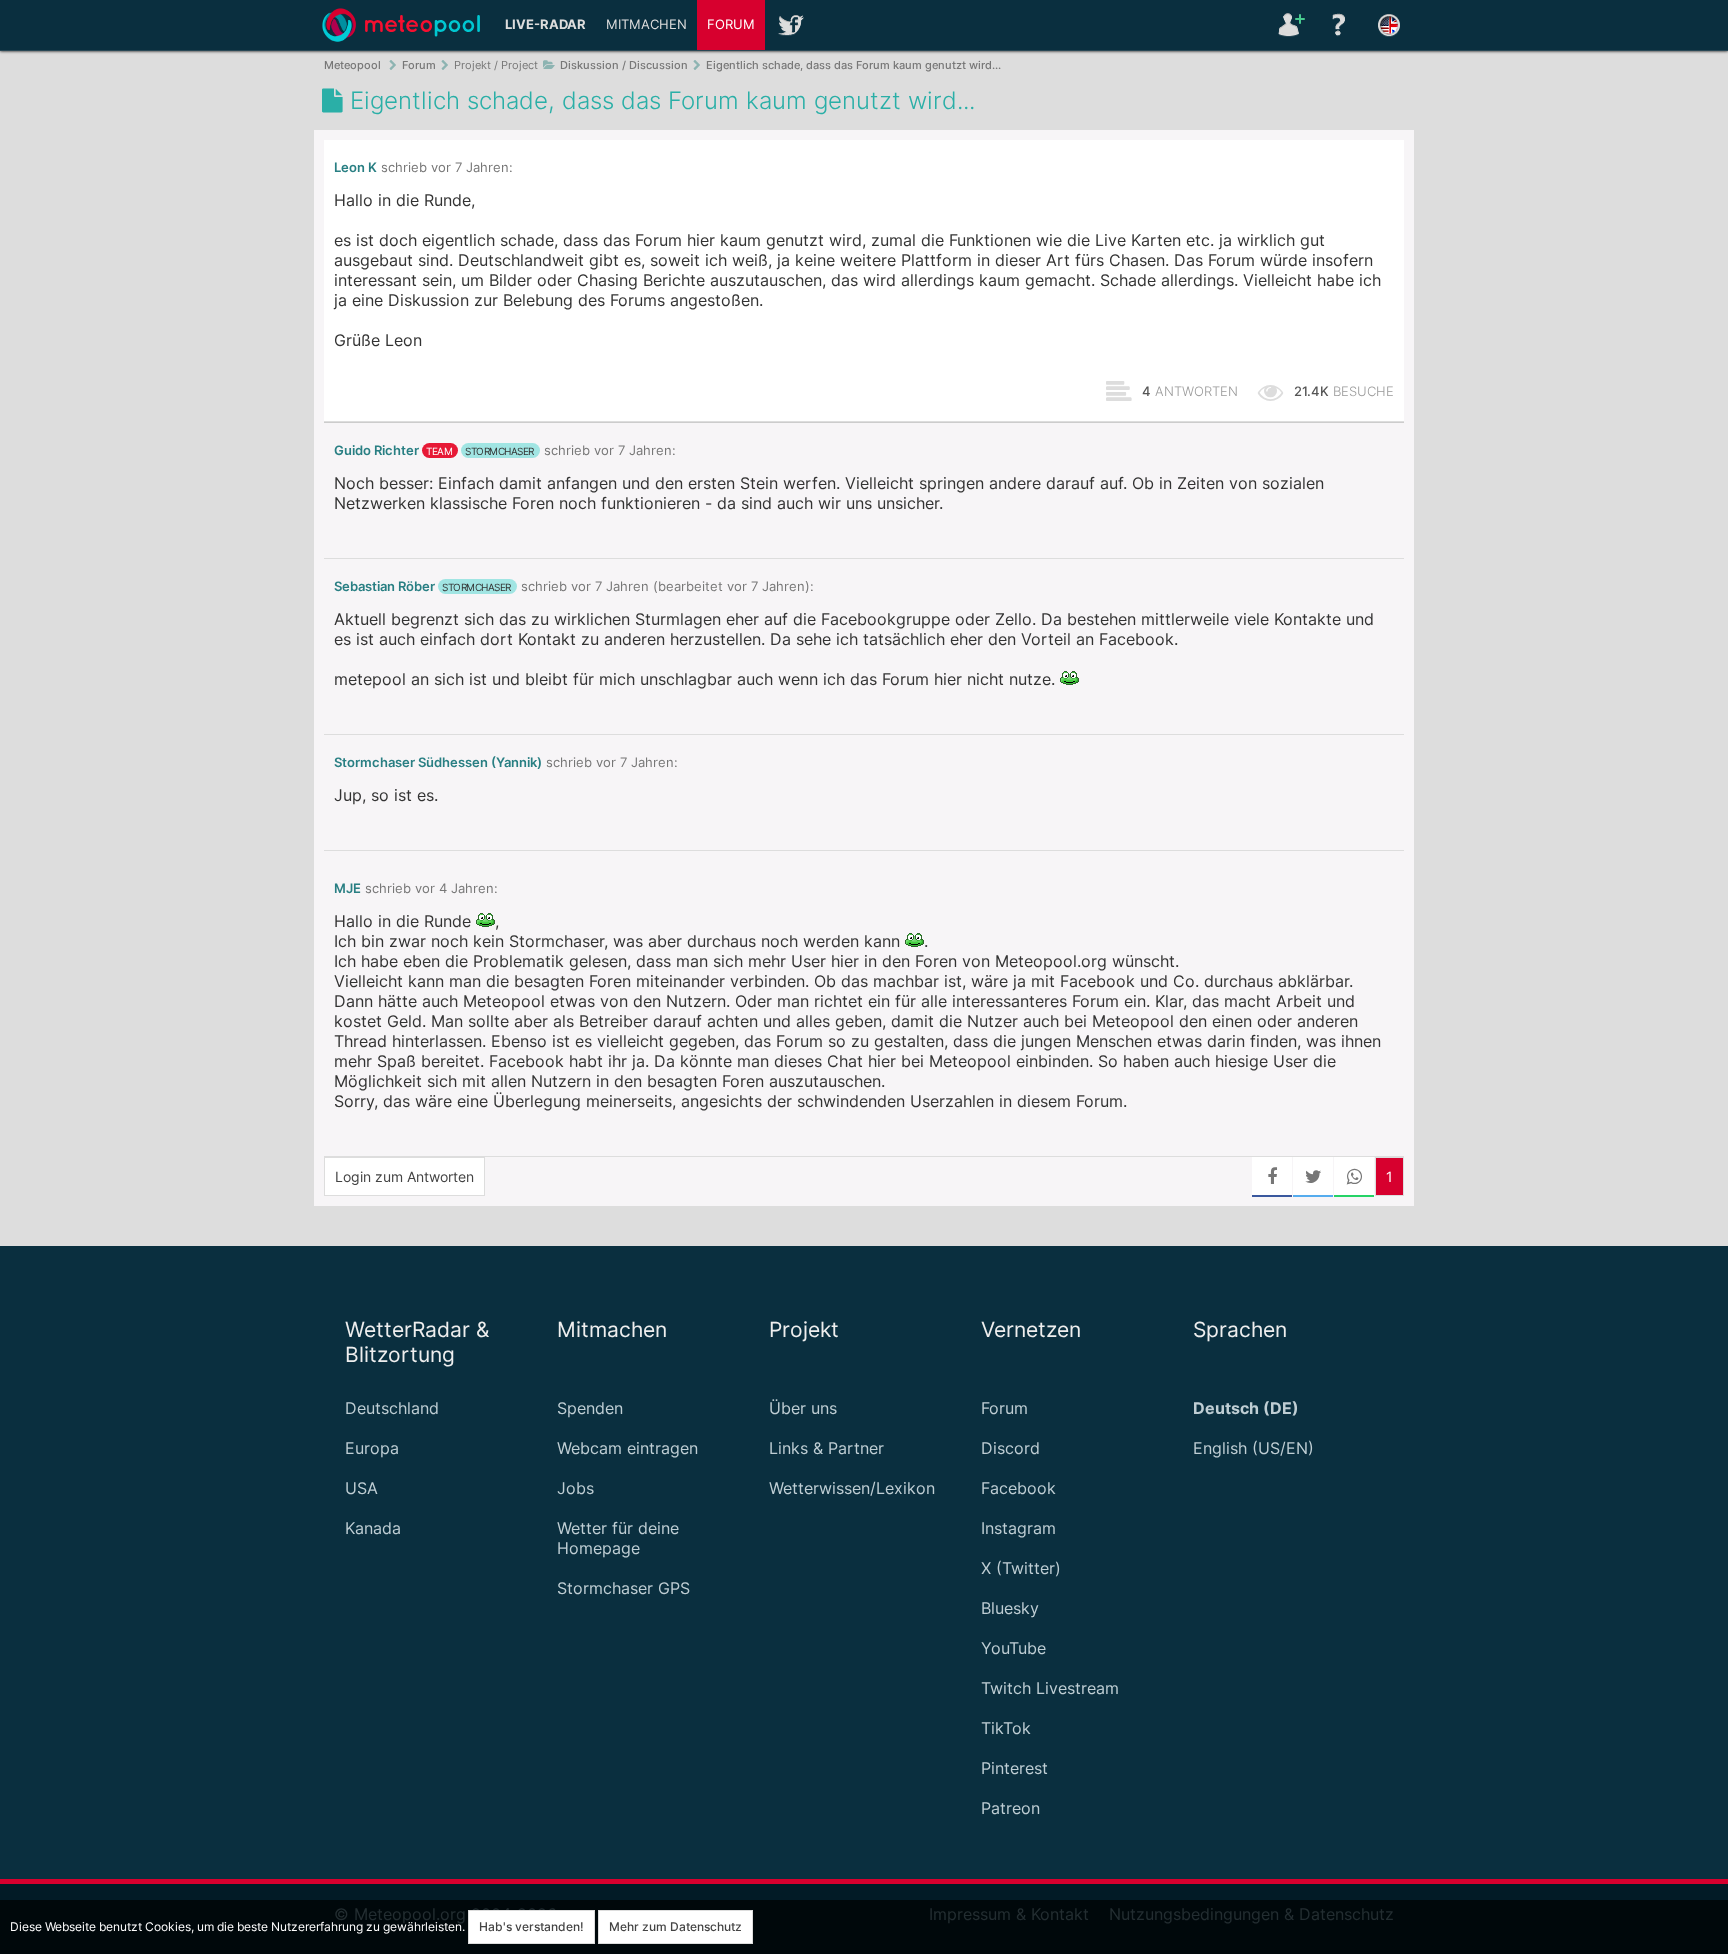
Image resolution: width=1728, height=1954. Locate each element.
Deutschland (392, 1408)
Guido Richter (376, 450)
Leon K (355, 167)
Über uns (803, 1408)
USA (361, 1488)
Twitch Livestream (1050, 1688)
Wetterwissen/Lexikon (852, 1488)
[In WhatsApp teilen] (1354, 1177)
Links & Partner (826, 1448)
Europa (372, 1448)
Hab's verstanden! (531, 1926)
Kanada (373, 1528)
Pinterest (1014, 1768)
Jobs (575, 1488)
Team (439, 451)
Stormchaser (499, 451)
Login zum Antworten (404, 1176)
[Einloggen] (1289, 25)
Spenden (590, 1408)
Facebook (1018, 1488)
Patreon (1010, 1808)
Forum (731, 24)
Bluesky (1010, 1608)
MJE (347, 888)
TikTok (1006, 1728)
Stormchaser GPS (623, 1588)
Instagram (1018, 1528)
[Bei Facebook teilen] (1272, 1177)
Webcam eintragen (627, 1448)
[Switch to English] (1389, 25)
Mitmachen (646, 24)
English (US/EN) (1253, 1448)
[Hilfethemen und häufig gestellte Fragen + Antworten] (1339, 25)
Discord (1010, 1448)
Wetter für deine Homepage (618, 1538)
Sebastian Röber (384, 586)
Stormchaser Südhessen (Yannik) (438, 762)
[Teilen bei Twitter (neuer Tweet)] (1313, 1177)
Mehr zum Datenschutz (675, 1926)
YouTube (1013, 1648)
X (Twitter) (1021, 1568)
